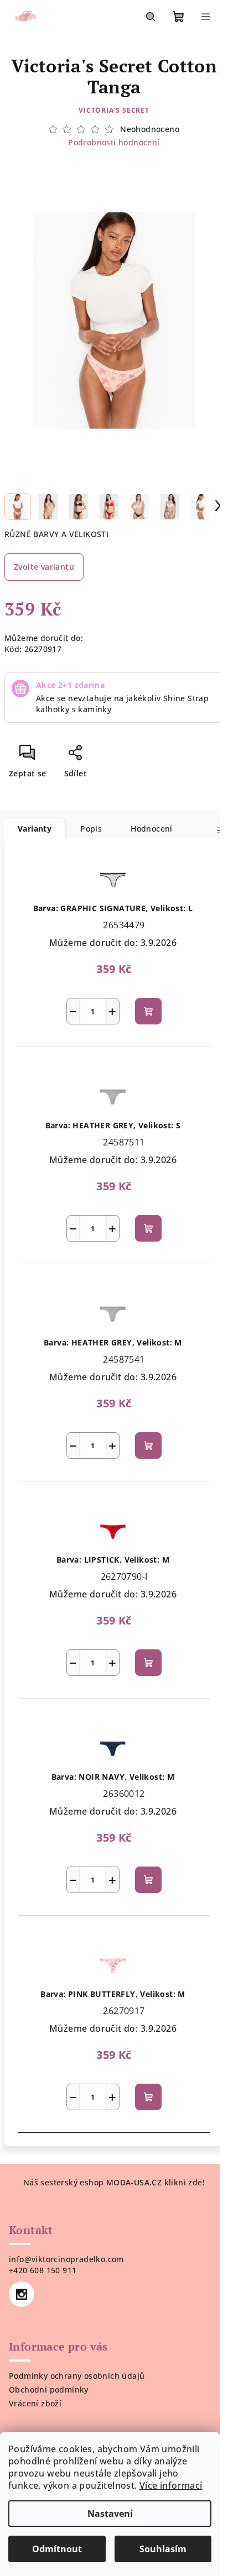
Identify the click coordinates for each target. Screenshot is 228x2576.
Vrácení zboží (35, 2403)
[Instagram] (22, 2294)
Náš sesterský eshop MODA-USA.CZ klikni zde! (114, 2182)
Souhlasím (163, 2549)
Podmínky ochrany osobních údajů (77, 2376)
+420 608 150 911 (43, 2270)
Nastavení (110, 2514)
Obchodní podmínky (49, 2390)
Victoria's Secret (114, 110)
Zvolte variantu (44, 567)
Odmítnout (57, 2549)
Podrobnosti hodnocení (114, 142)
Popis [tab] (91, 829)
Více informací (171, 2485)
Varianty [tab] (35, 829)
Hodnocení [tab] (152, 829)
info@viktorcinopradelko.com (66, 2259)
